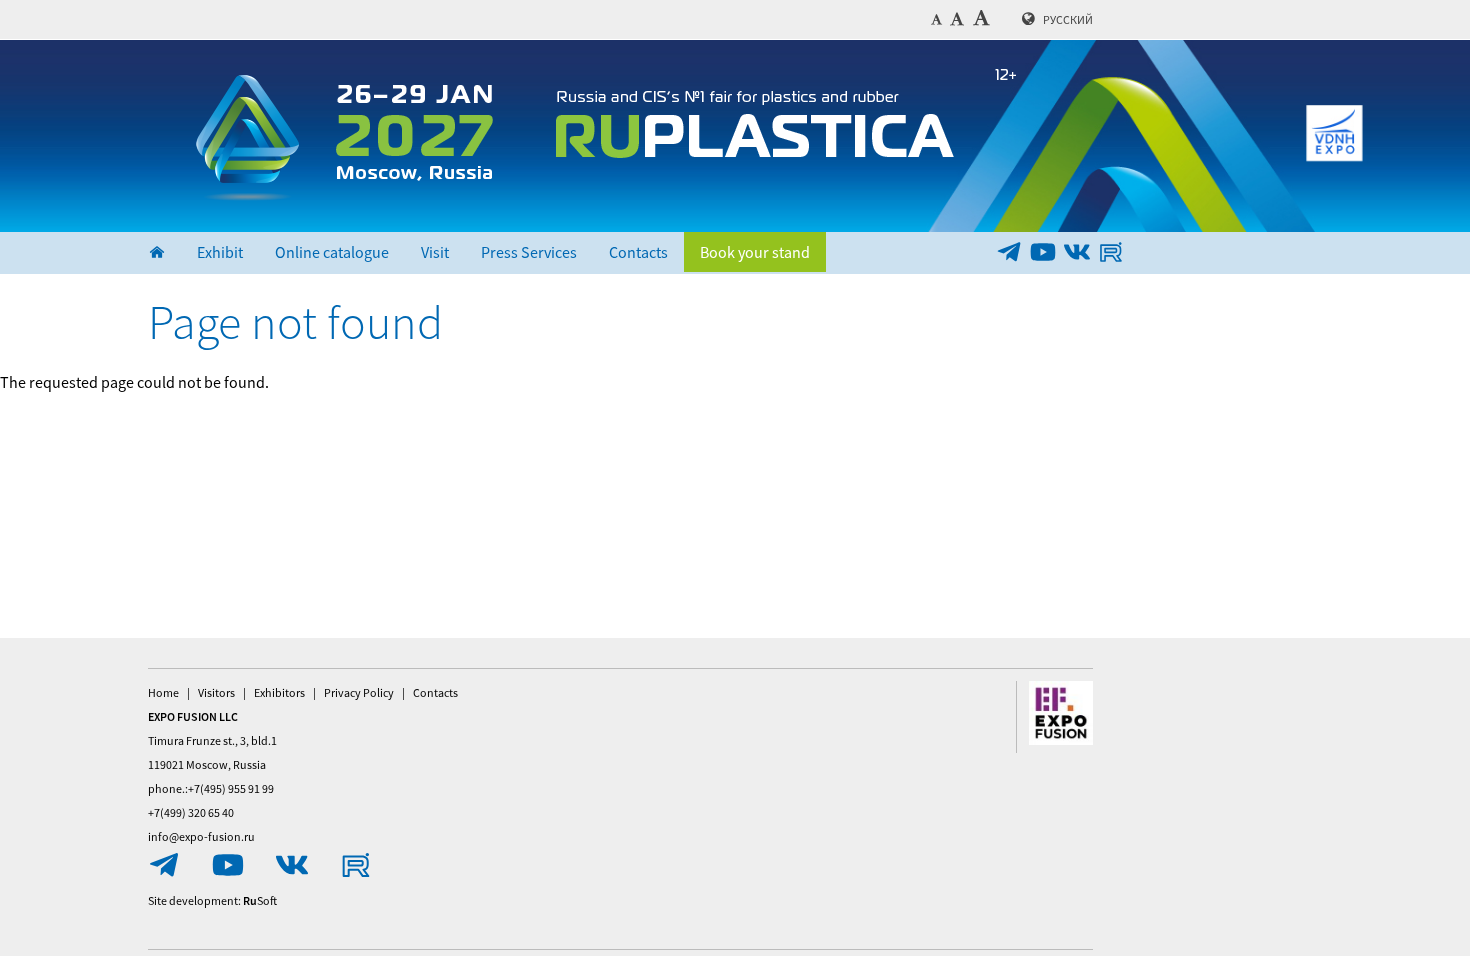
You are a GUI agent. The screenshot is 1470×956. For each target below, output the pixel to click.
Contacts (638, 252)
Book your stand (755, 252)
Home (163, 692)
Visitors (216, 692)
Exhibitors (279, 692)
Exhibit (220, 252)
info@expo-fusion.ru (201, 836)
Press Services (529, 252)
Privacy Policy (359, 692)
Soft (260, 900)
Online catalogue (332, 252)
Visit (435, 252)
